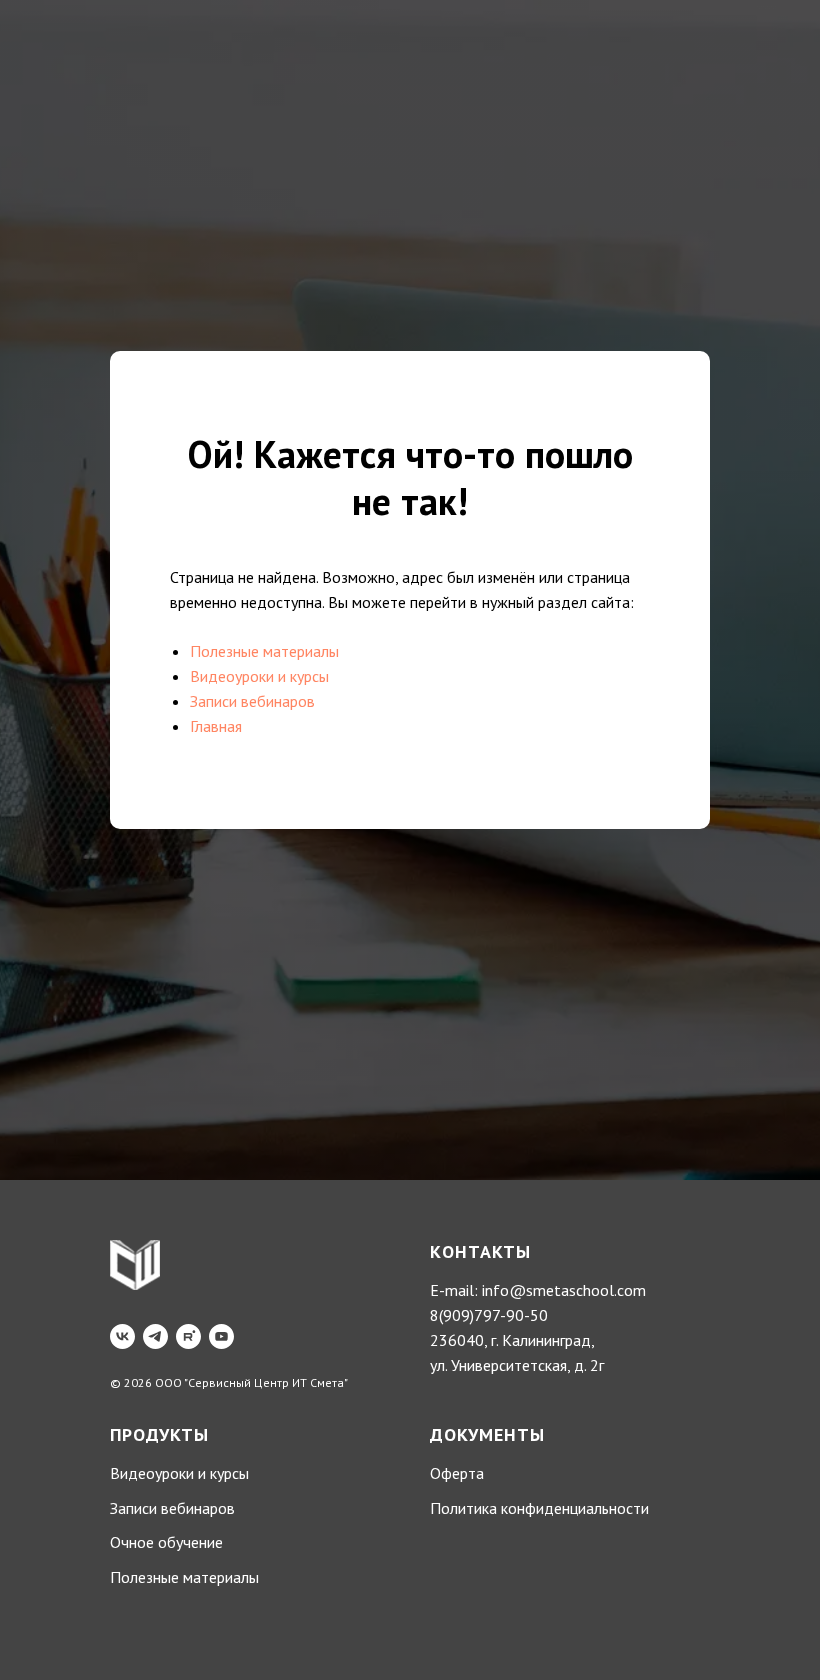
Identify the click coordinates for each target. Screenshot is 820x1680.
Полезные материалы (264, 901)
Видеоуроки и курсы (259, 926)
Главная (216, 976)
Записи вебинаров (252, 951)
